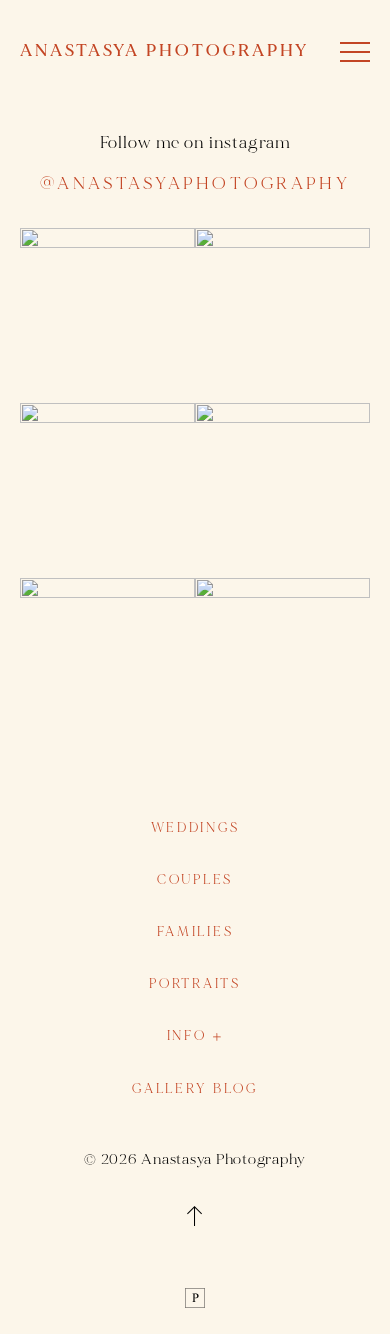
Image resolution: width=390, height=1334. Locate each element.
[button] (355, 52)
